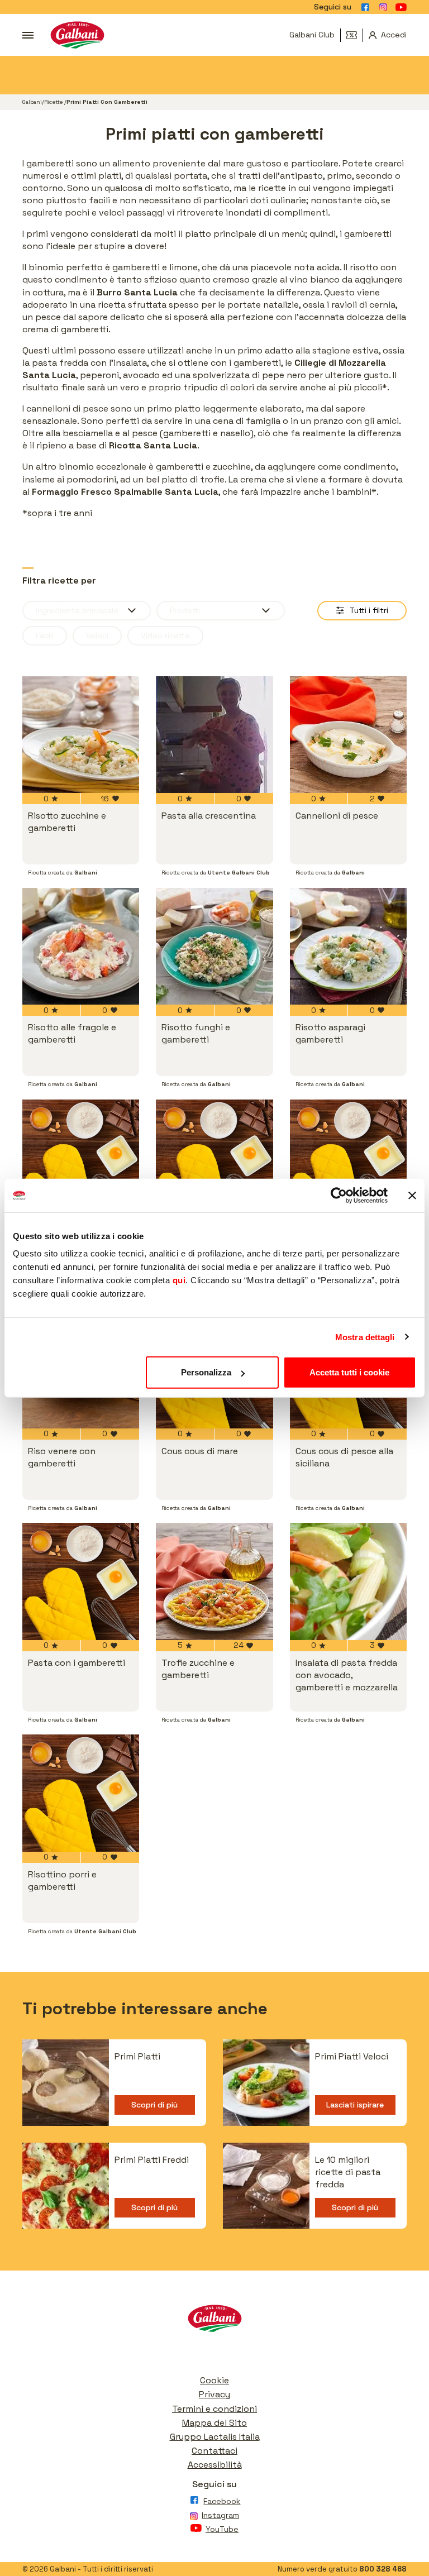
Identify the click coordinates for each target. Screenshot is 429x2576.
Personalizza (206, 1372)
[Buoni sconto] (355, 35)
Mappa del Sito (214, 2423)
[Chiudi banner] (412, 1195)
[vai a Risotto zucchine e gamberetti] (81, 735)
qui (179, 1280)
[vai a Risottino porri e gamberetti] (81, 1793)
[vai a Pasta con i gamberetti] (81, 1581)
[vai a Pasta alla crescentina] (214, 735)
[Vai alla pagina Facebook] (365, 7)
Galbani (32, 102)
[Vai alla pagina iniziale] (77, 35)
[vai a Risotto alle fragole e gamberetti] (81, 946)
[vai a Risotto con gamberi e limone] (348, 1158)
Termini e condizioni (214, 2409)
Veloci (97, 635)
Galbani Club (312, 35)
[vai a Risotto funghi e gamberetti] (214, 946)
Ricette (54, 102)
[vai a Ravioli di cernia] (214, 1158)
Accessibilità (215, 2465)
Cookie (214, 2380)
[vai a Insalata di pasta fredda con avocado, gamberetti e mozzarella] (348, 1581)
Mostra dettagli (365, 1337)
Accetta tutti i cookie (349, 1372)
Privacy (214, 2394)
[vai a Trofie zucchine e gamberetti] (214, 1581)
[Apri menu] (28, 35)
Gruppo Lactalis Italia (215, 2437)
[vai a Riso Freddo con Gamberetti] (81, 1158)
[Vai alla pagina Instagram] (383, 7)
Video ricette (165, 635)
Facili (45, 635)
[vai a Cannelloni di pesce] (348, 735)
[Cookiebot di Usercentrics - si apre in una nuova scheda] (339, 1195)
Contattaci (214, 2451)
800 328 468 (383, 2569)
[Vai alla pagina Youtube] (401, 7)
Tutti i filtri (369, 610)
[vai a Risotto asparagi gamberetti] (348, 946)
